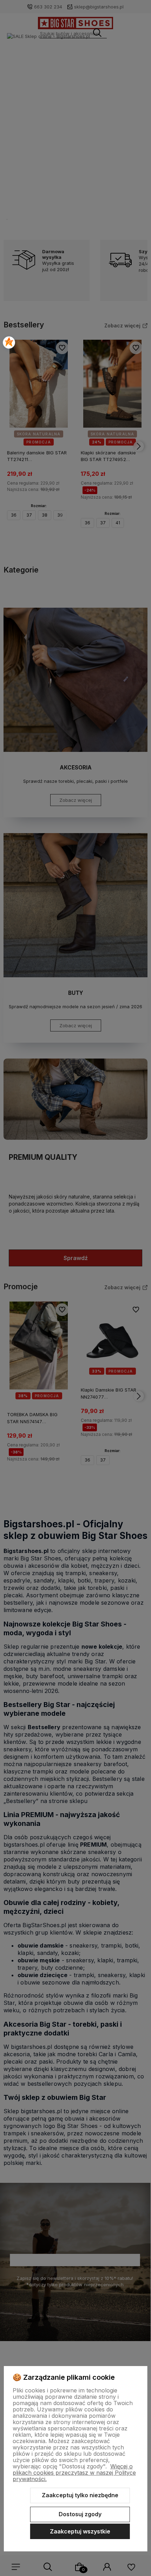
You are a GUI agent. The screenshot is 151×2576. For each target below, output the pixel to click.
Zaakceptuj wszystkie (80, 2531)
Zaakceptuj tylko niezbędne (80, 2495)
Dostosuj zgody (80, 2514)
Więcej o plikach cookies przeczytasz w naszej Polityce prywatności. (74, 2473)
